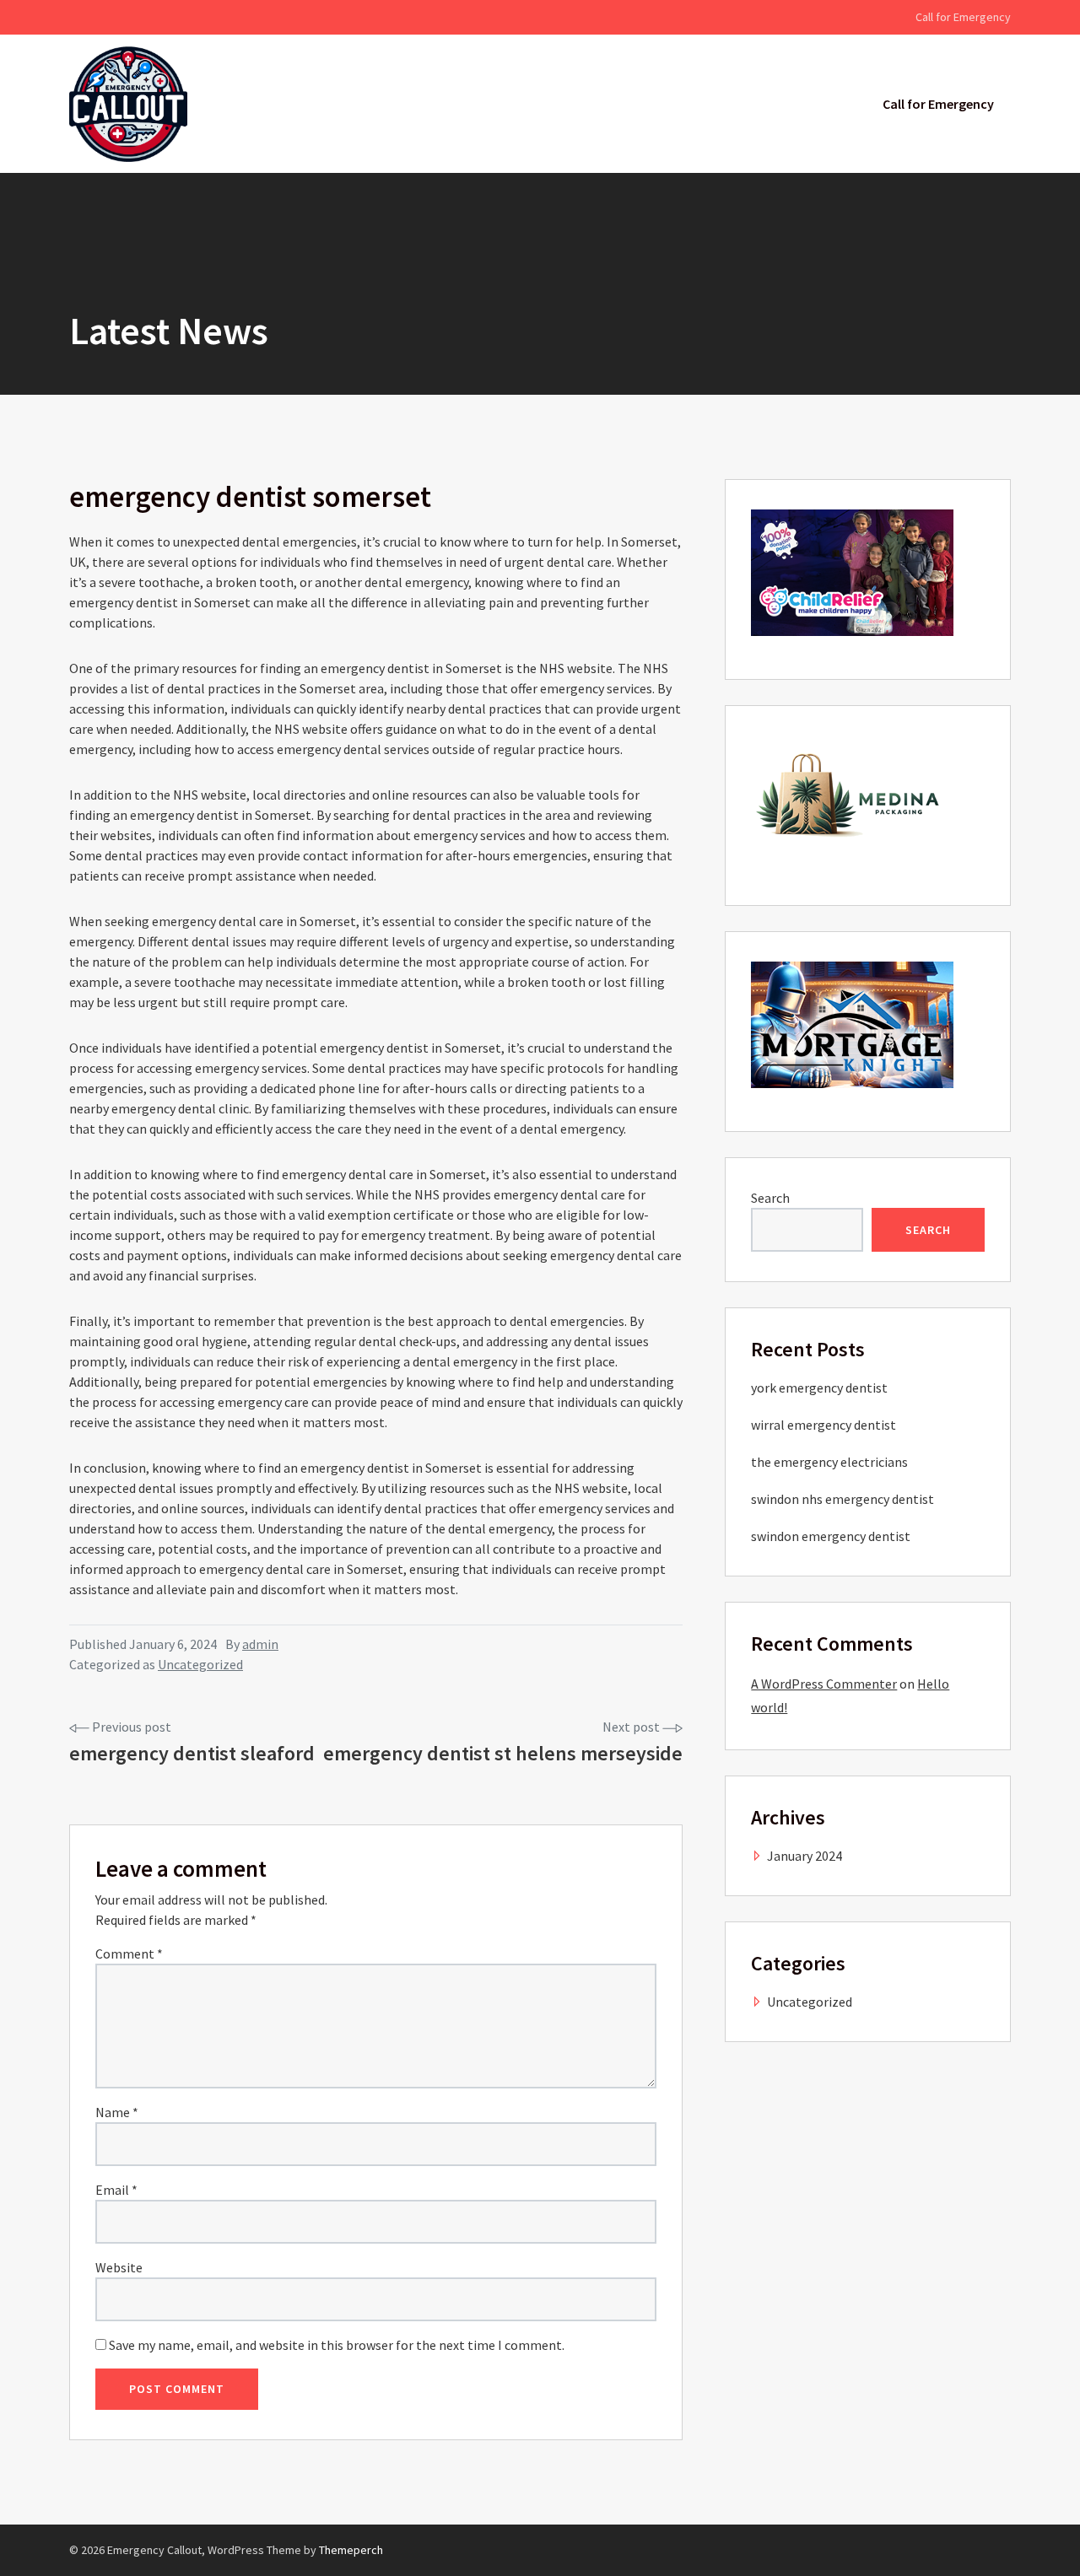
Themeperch (351, 2550)
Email (116, 2190)
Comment (129, 1954)
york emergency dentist (819, 1388)
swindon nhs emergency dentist (842, 1499)
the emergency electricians (829, 1462)
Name (117, 2112)
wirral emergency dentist (823, 1425)
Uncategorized (200, 1664)
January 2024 (805, 1856)
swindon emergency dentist (831, 1536)
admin (260, 1644)
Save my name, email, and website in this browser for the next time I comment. (337, 2345)
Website (119, 2267)
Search (770, 1198)
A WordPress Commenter (824, 1684)
